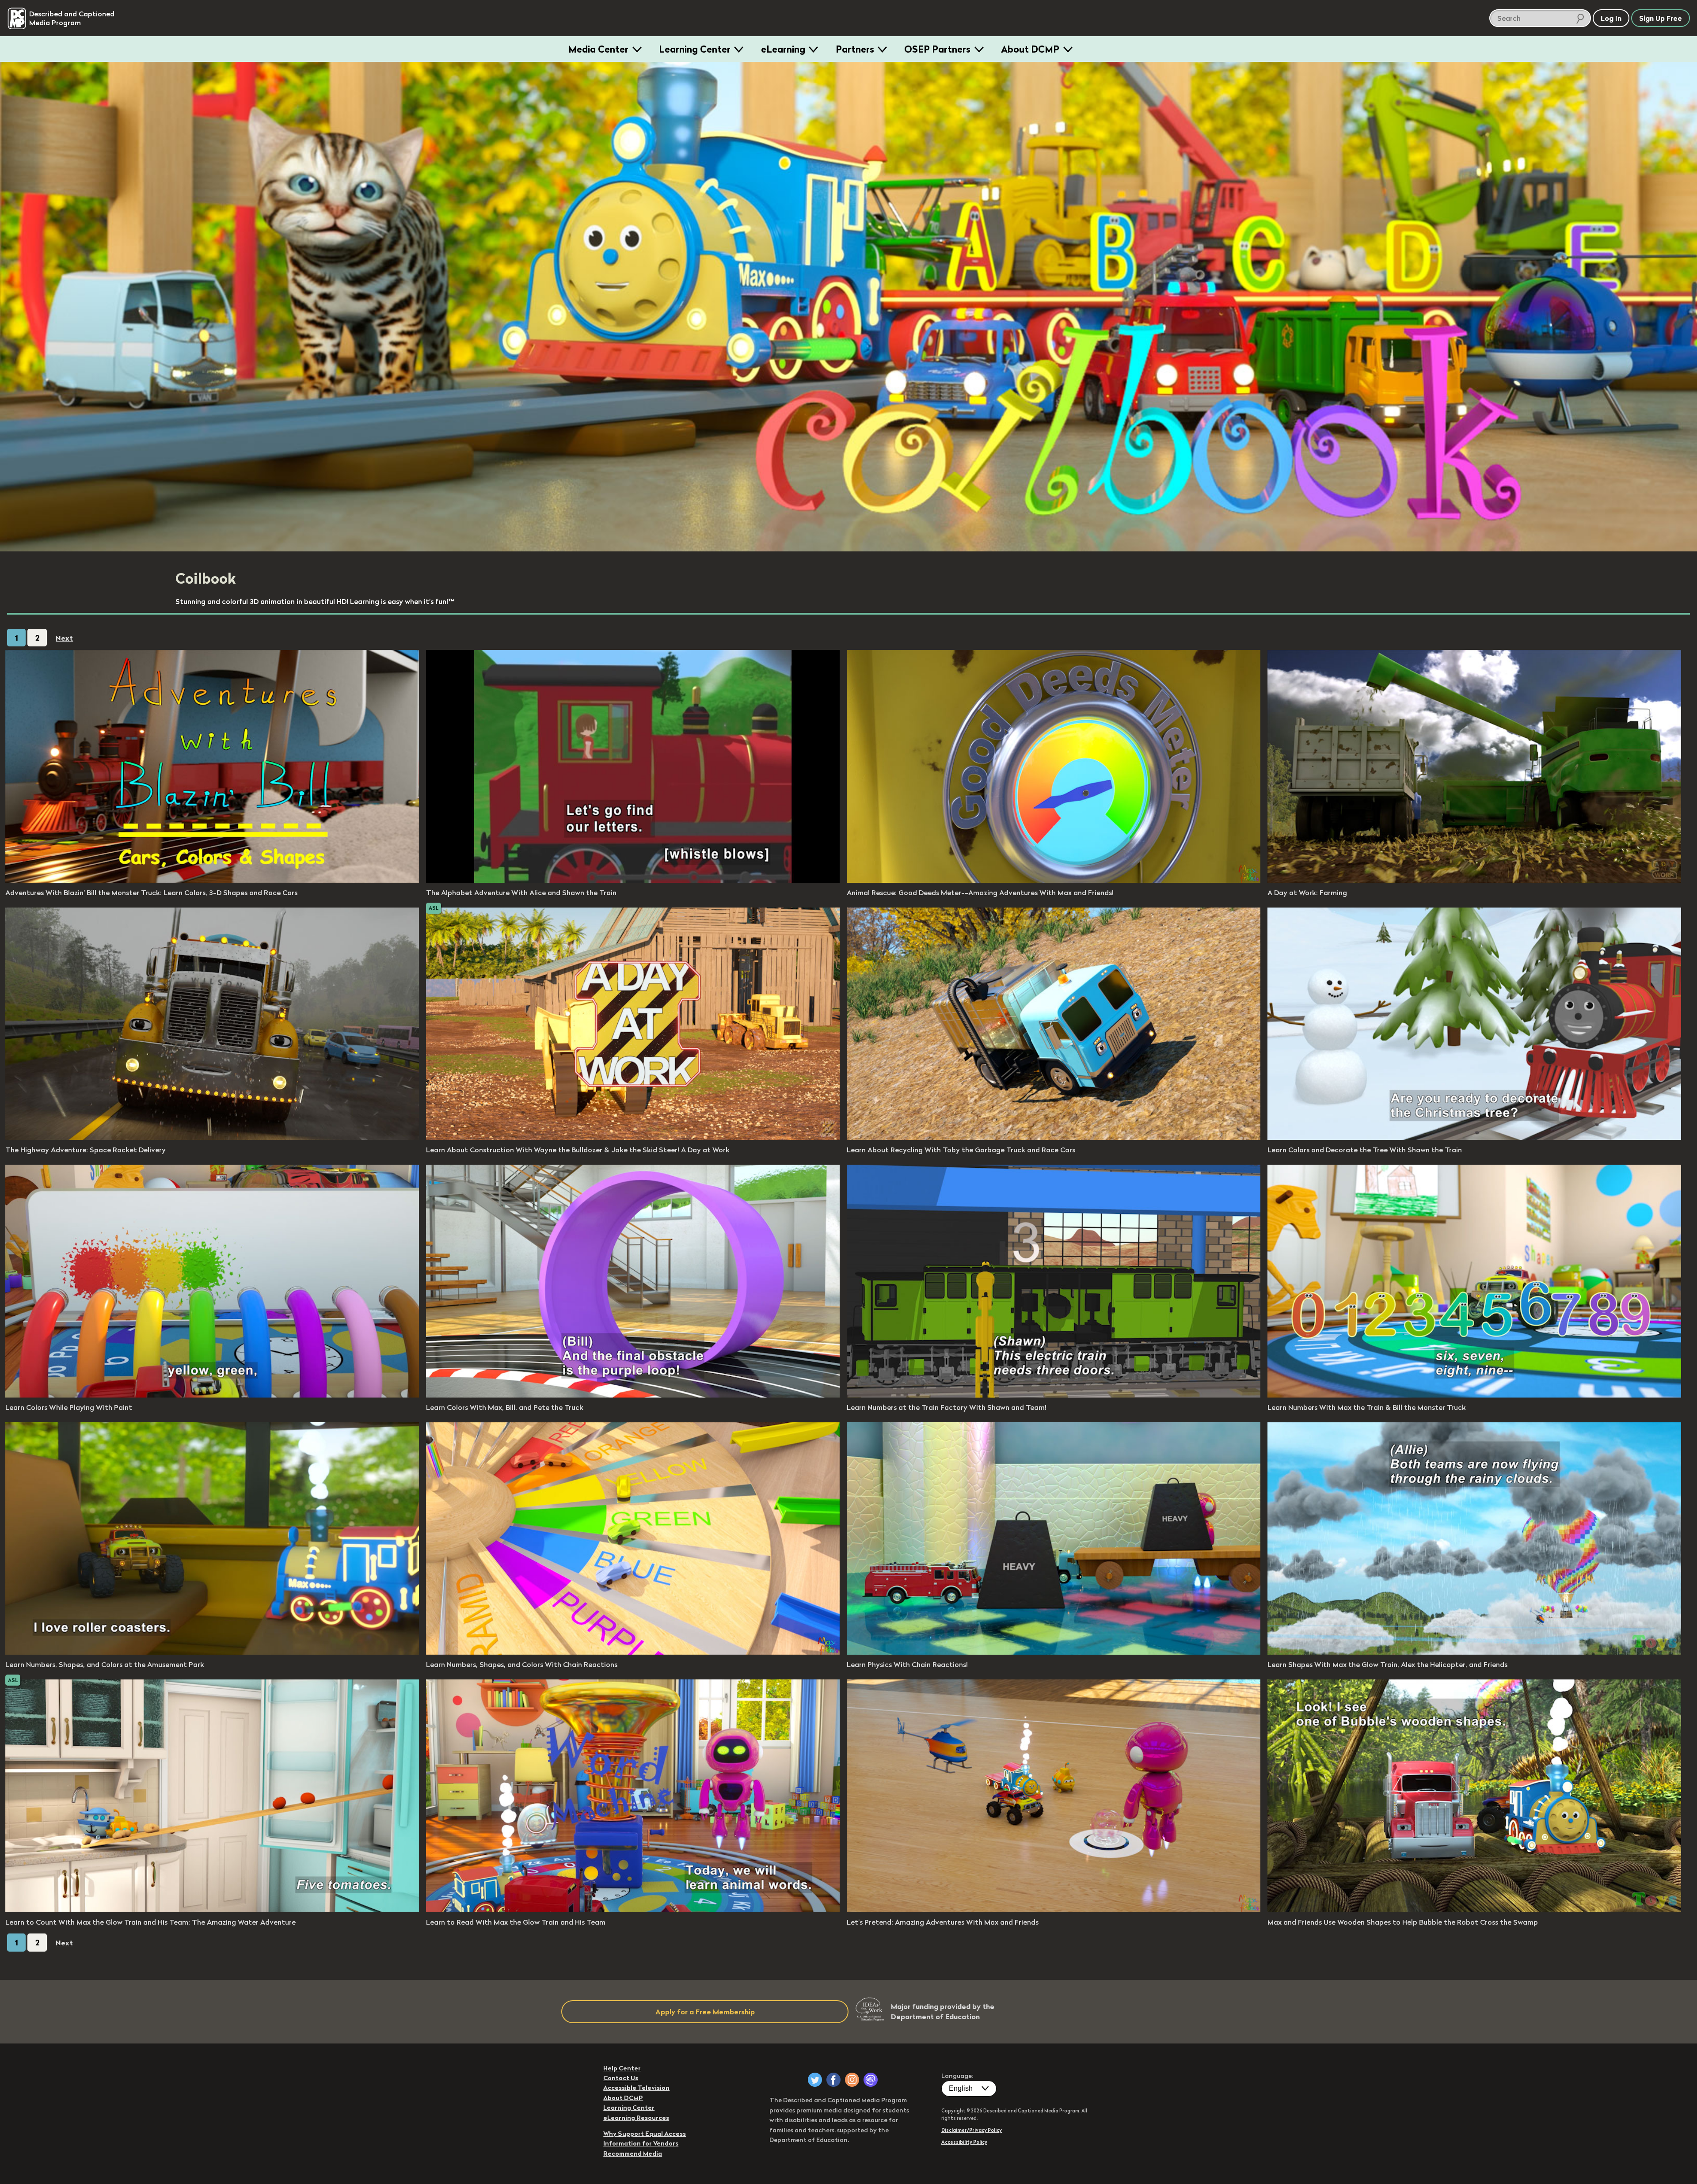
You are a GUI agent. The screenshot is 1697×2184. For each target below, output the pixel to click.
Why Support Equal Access (645, 2134)
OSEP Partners (937, 49)
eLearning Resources (636, 2118)
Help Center (622, 2068)
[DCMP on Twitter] (815, 2080)
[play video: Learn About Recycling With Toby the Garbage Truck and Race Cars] (1054, 1137)
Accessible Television (636, 2088)
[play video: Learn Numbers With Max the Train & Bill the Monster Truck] (1474, 1395)
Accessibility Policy (964, 2142)
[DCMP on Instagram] (852, 2080)
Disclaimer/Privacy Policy (972, 2130)
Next (64, 638)
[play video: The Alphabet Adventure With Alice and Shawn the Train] (633, 880)
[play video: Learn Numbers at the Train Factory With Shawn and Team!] (1054, 1395)
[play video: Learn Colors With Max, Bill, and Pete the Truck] (633, 1395)
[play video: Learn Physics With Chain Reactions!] (1054, 1652)
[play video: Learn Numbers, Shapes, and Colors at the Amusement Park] (212, 1652)
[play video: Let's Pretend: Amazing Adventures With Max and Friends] (1054, 1910)
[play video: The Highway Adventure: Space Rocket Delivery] (212, 1137)
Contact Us (621, 2078)
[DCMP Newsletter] (871, 2080)
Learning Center (695, 49)
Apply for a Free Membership (705, 2012)
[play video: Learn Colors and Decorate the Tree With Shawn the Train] (1474, 1137)
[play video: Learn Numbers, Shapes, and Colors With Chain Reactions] (633, 1652)
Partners (855, 49)
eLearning (783, 49)
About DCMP (1030, 49)
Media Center (598, 49)
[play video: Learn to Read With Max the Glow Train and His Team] (633, 1910)
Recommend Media (633, 2154)
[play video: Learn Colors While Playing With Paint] (212, 1395)
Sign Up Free (1661, 18)
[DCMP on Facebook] (833, 2080)
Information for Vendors (641, 2143)
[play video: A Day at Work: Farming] (1474, 880)
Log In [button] (1611, 18)
